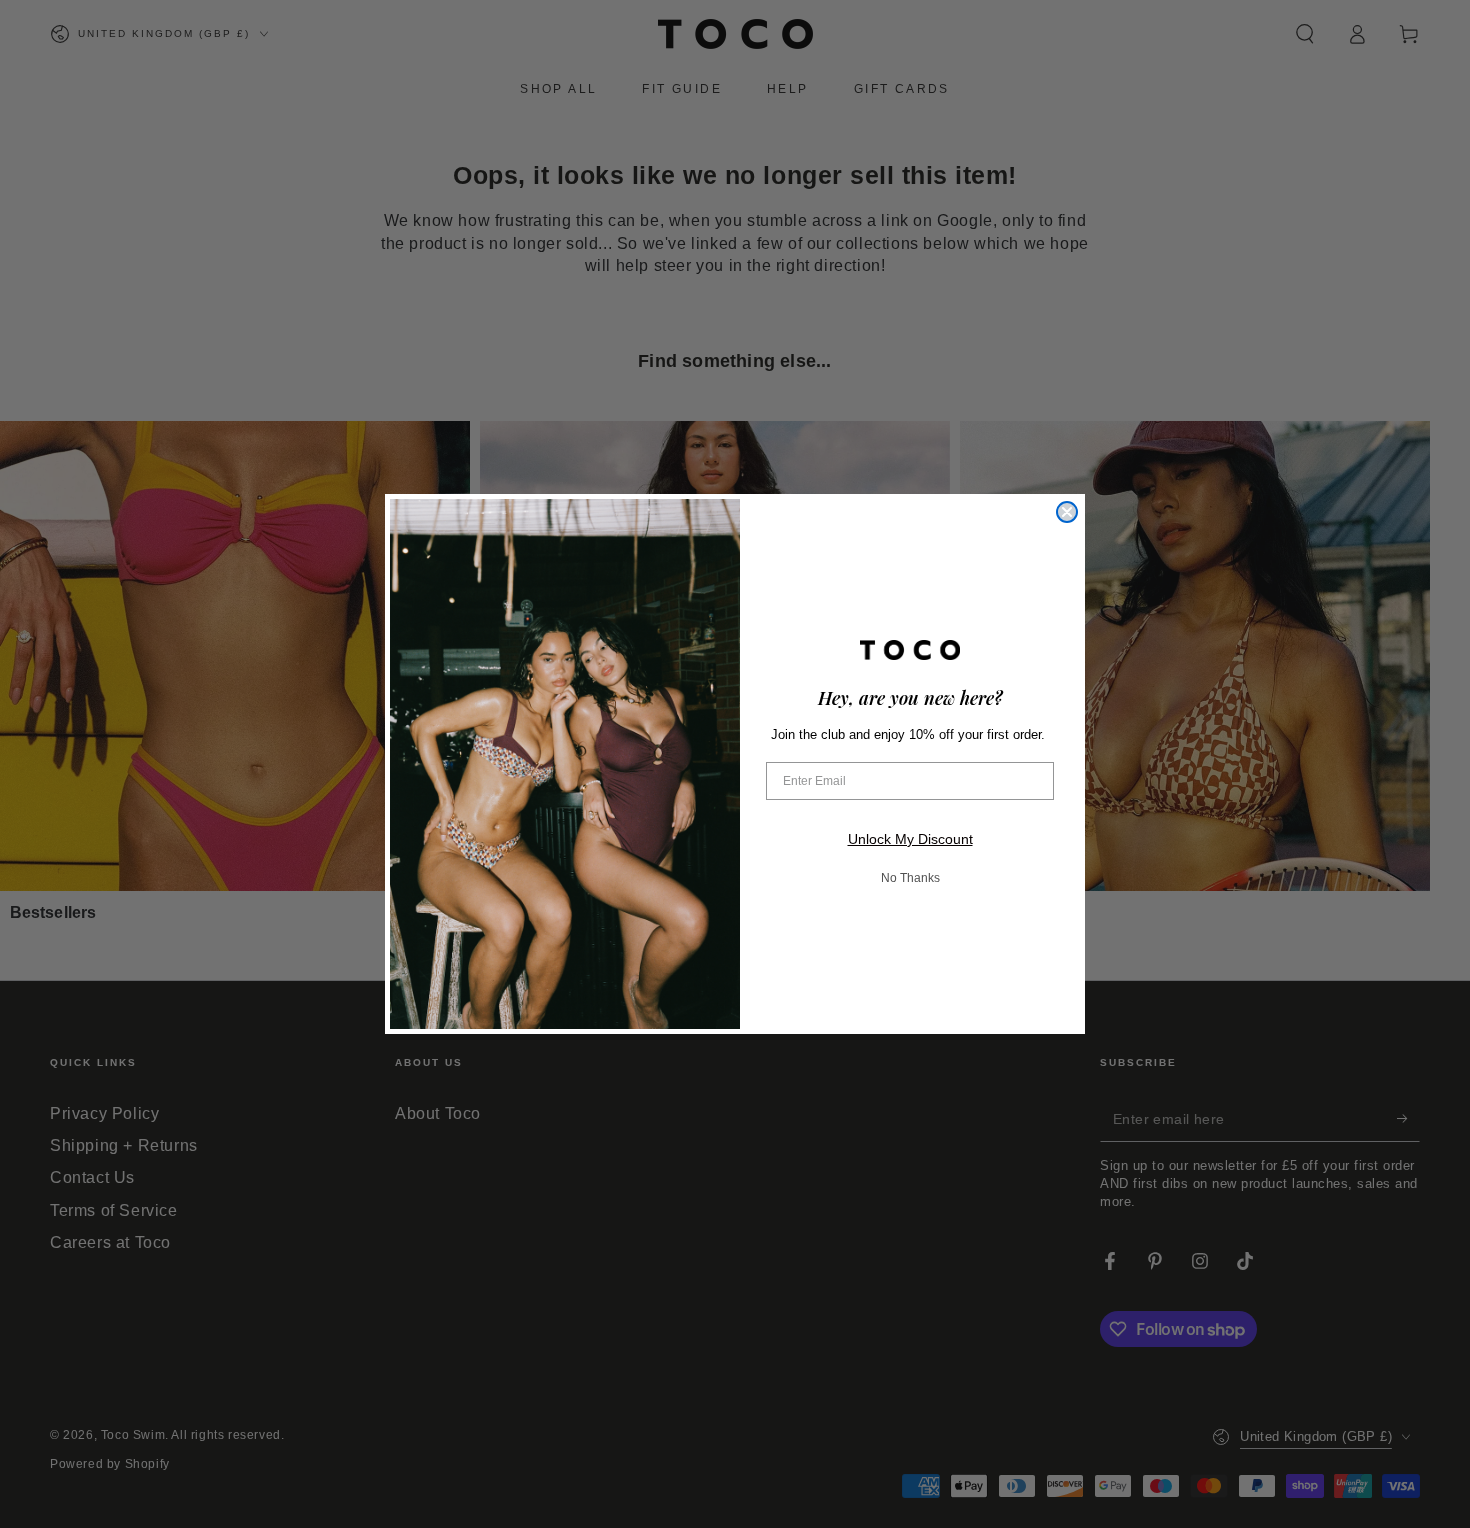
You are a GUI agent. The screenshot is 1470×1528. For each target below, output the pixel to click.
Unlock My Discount (910, 839)
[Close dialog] (1067, 512)
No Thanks (910, 878)
